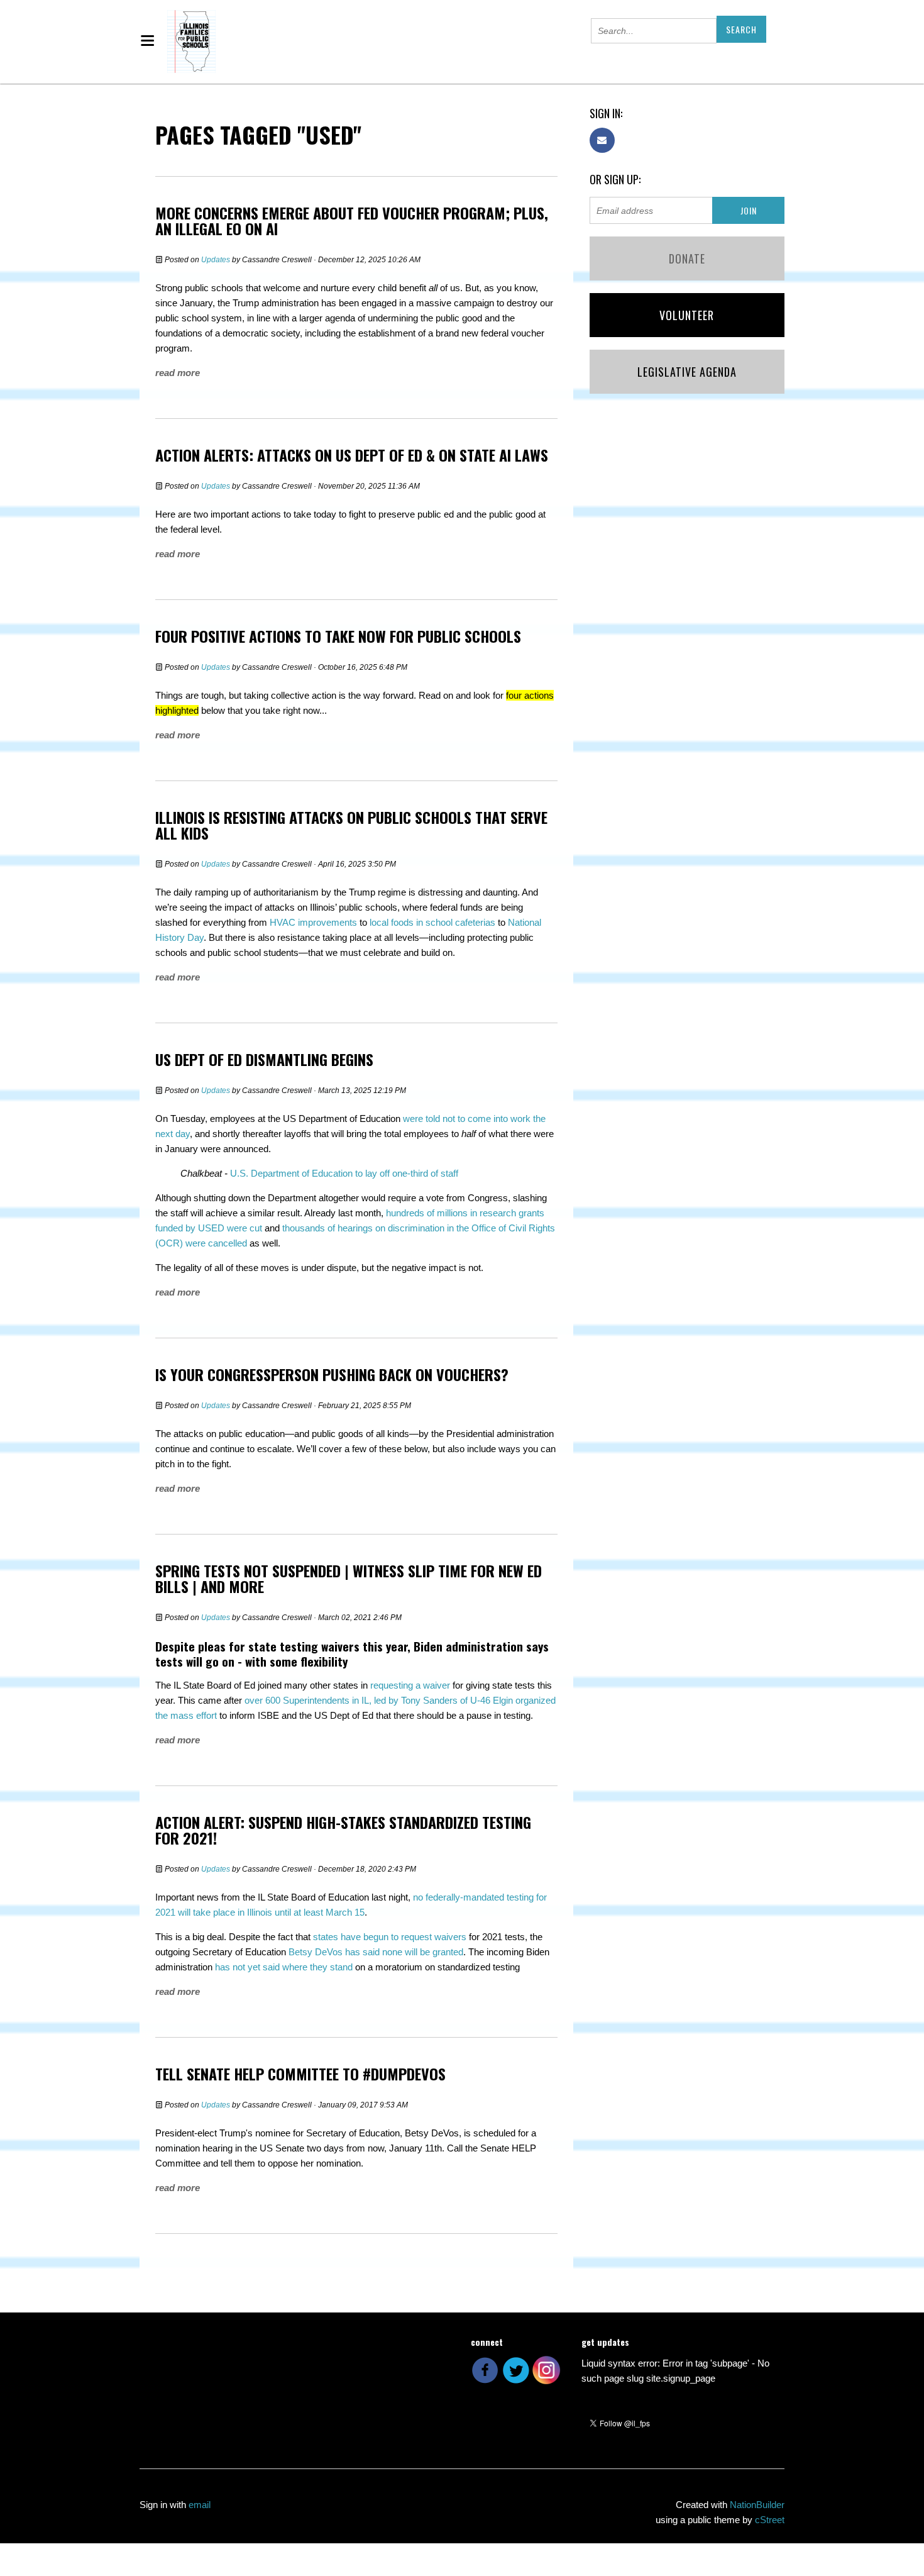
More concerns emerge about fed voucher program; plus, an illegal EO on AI (352, 220)
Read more (178, 373)
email (200, 2505)
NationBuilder (757, 2505)
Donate (687, 258)
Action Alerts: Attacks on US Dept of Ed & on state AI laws (352, 455)
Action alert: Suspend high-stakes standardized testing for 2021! (343, 1830)
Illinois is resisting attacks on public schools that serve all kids (351, 825)
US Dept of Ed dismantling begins (264, 1059)
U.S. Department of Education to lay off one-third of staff (344, 1173)
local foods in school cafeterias (432, 922)
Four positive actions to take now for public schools (338, 636)
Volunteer (687, 315)
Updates (216, 260)
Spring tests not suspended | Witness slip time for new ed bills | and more (349, 1578)
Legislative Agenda (687, 372)
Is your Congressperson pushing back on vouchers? (332, 1374)
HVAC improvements (313, 922)
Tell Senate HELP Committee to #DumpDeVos (300, 2074)
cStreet (770, 2520)
